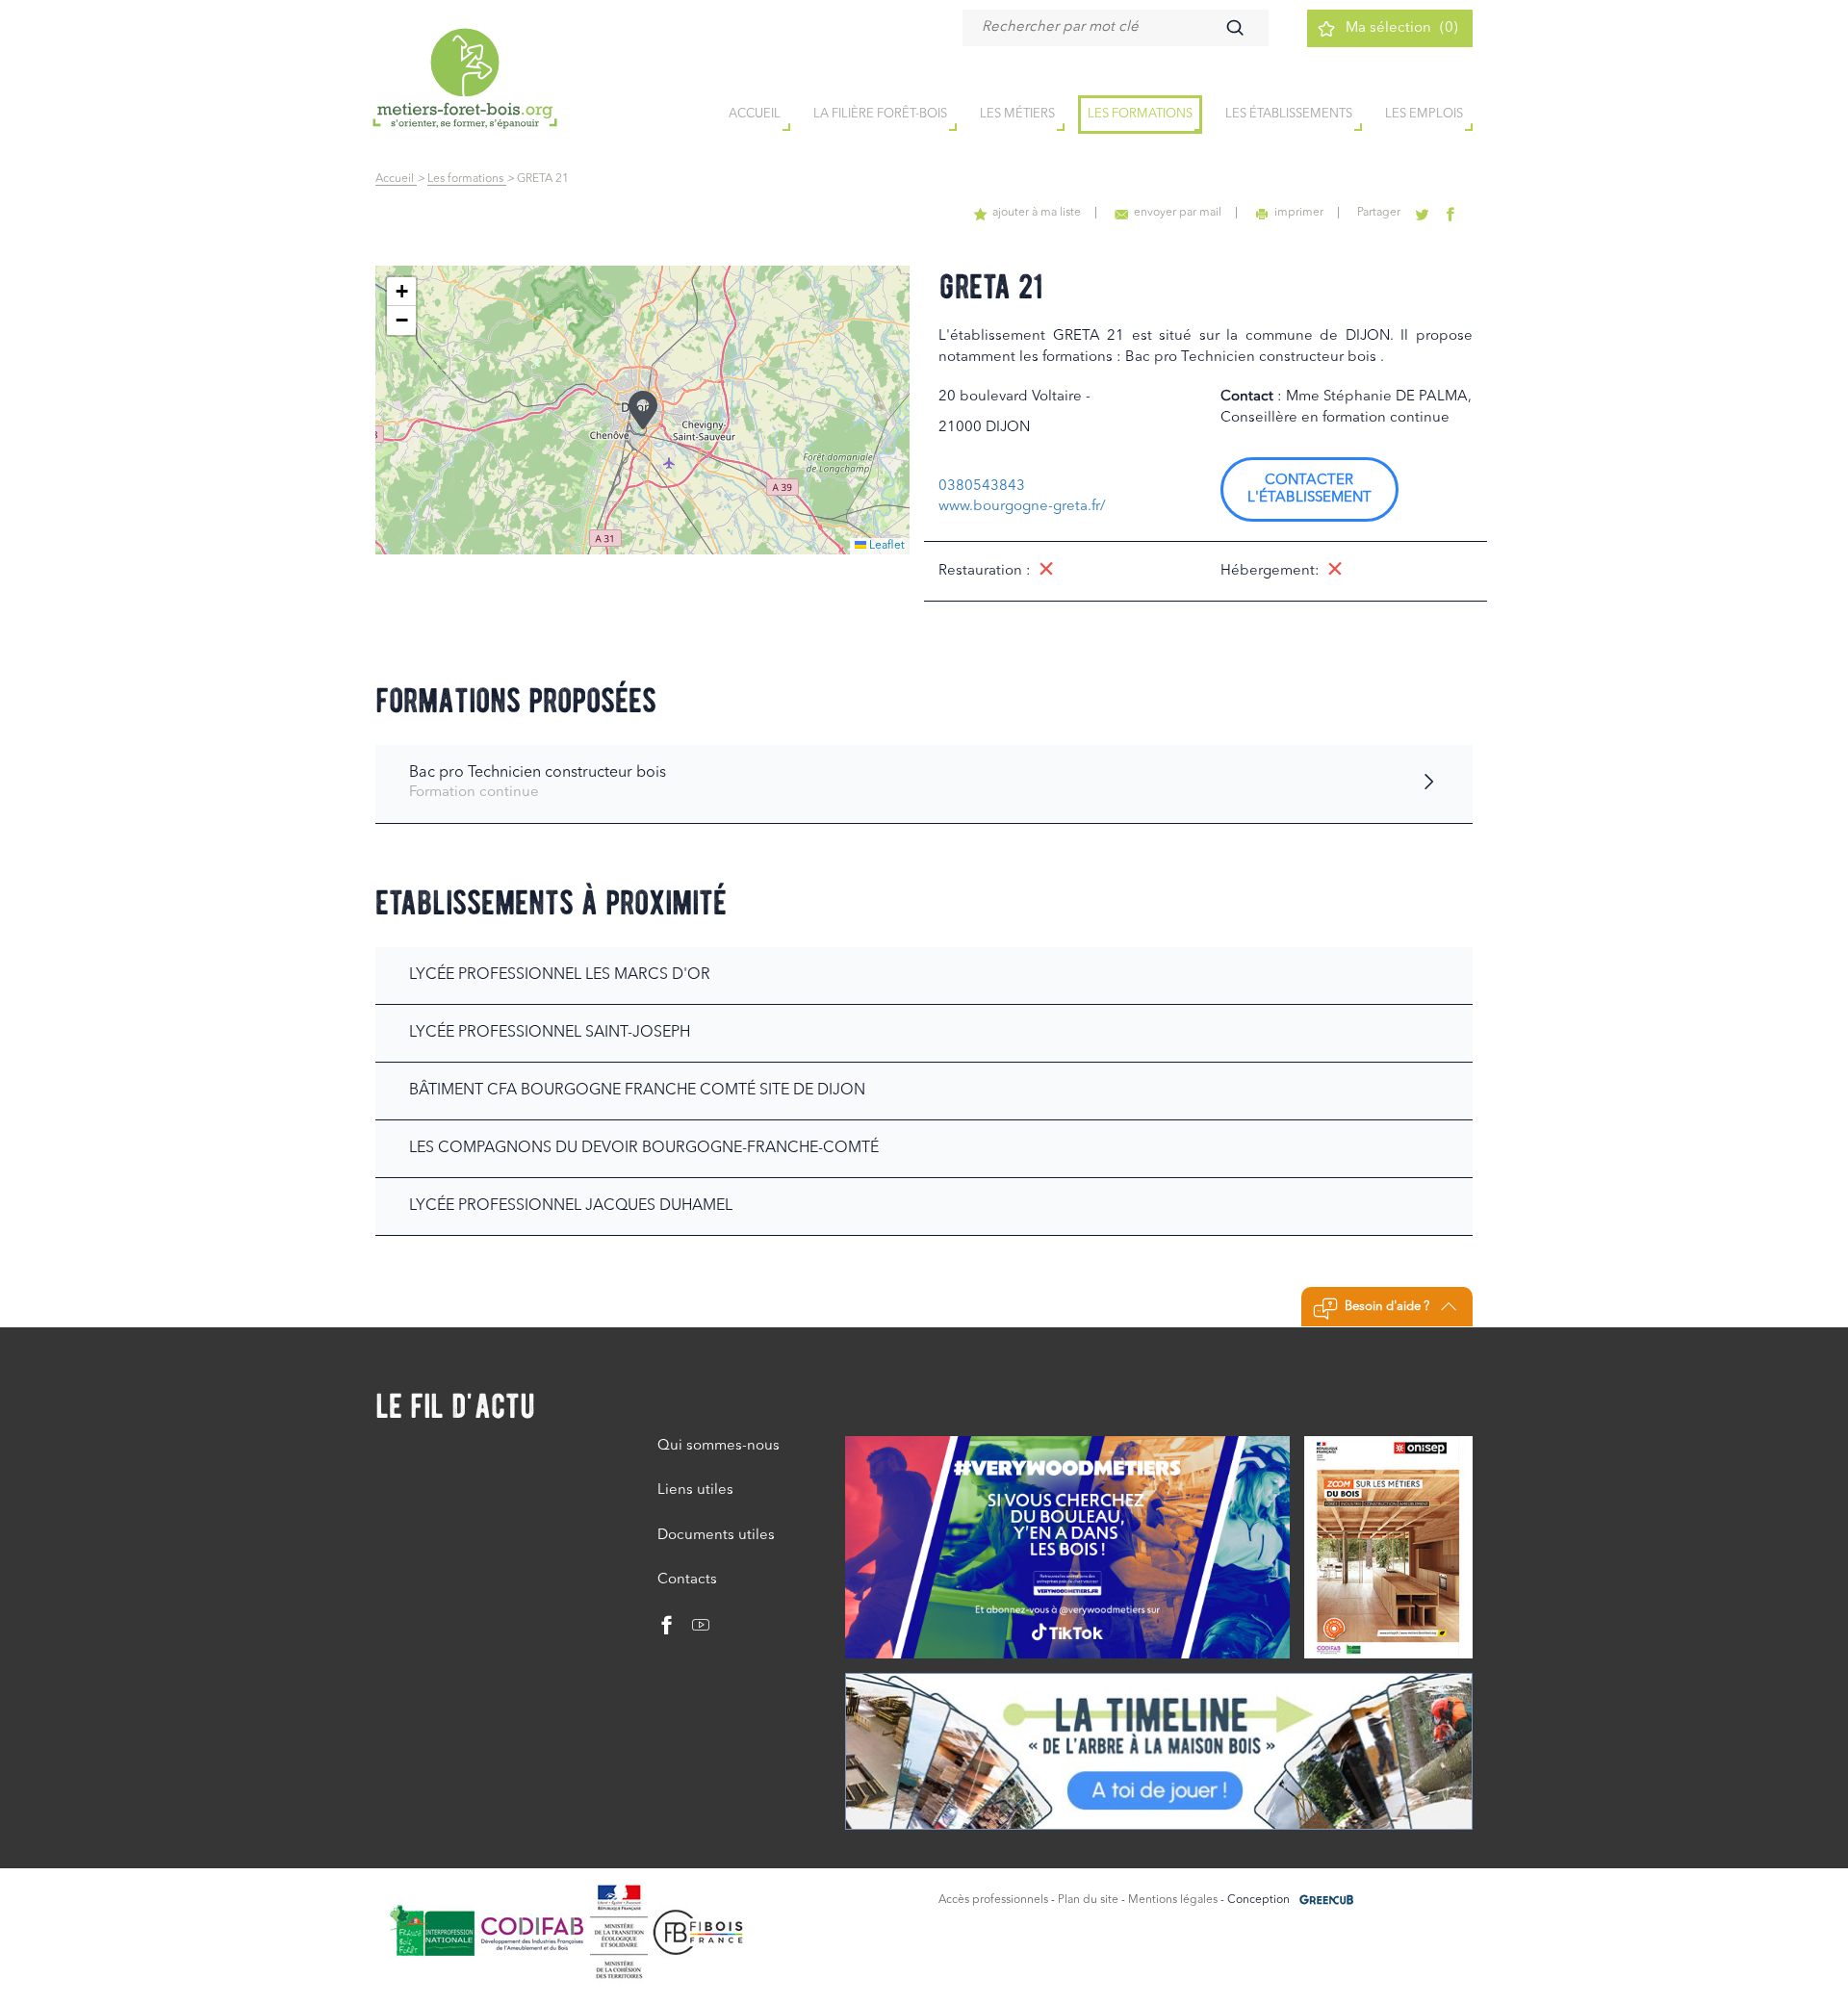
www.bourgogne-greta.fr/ (1022, 507)
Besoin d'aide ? (1387, 1307)
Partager (1379, 213)
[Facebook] (667, 1630)
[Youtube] (693, 1630)
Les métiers (1017, 114)
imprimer (1299, 213)
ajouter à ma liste (1037, 213)
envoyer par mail (1178, 213)
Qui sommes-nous (719, 1446)
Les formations (1140, 114)
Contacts (687, 1580)
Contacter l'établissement (1309, 489)
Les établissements (1289, 114)
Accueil (396, 179)
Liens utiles (695, 1490)
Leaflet (885, 546)
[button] (643, 410)
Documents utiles (716, 1536)
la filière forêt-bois (880, 114)
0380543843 (982, 487)
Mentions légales (1173, 1900)
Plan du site (1088, 1900)
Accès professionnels (993, 1900)
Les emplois (1424, 114)
